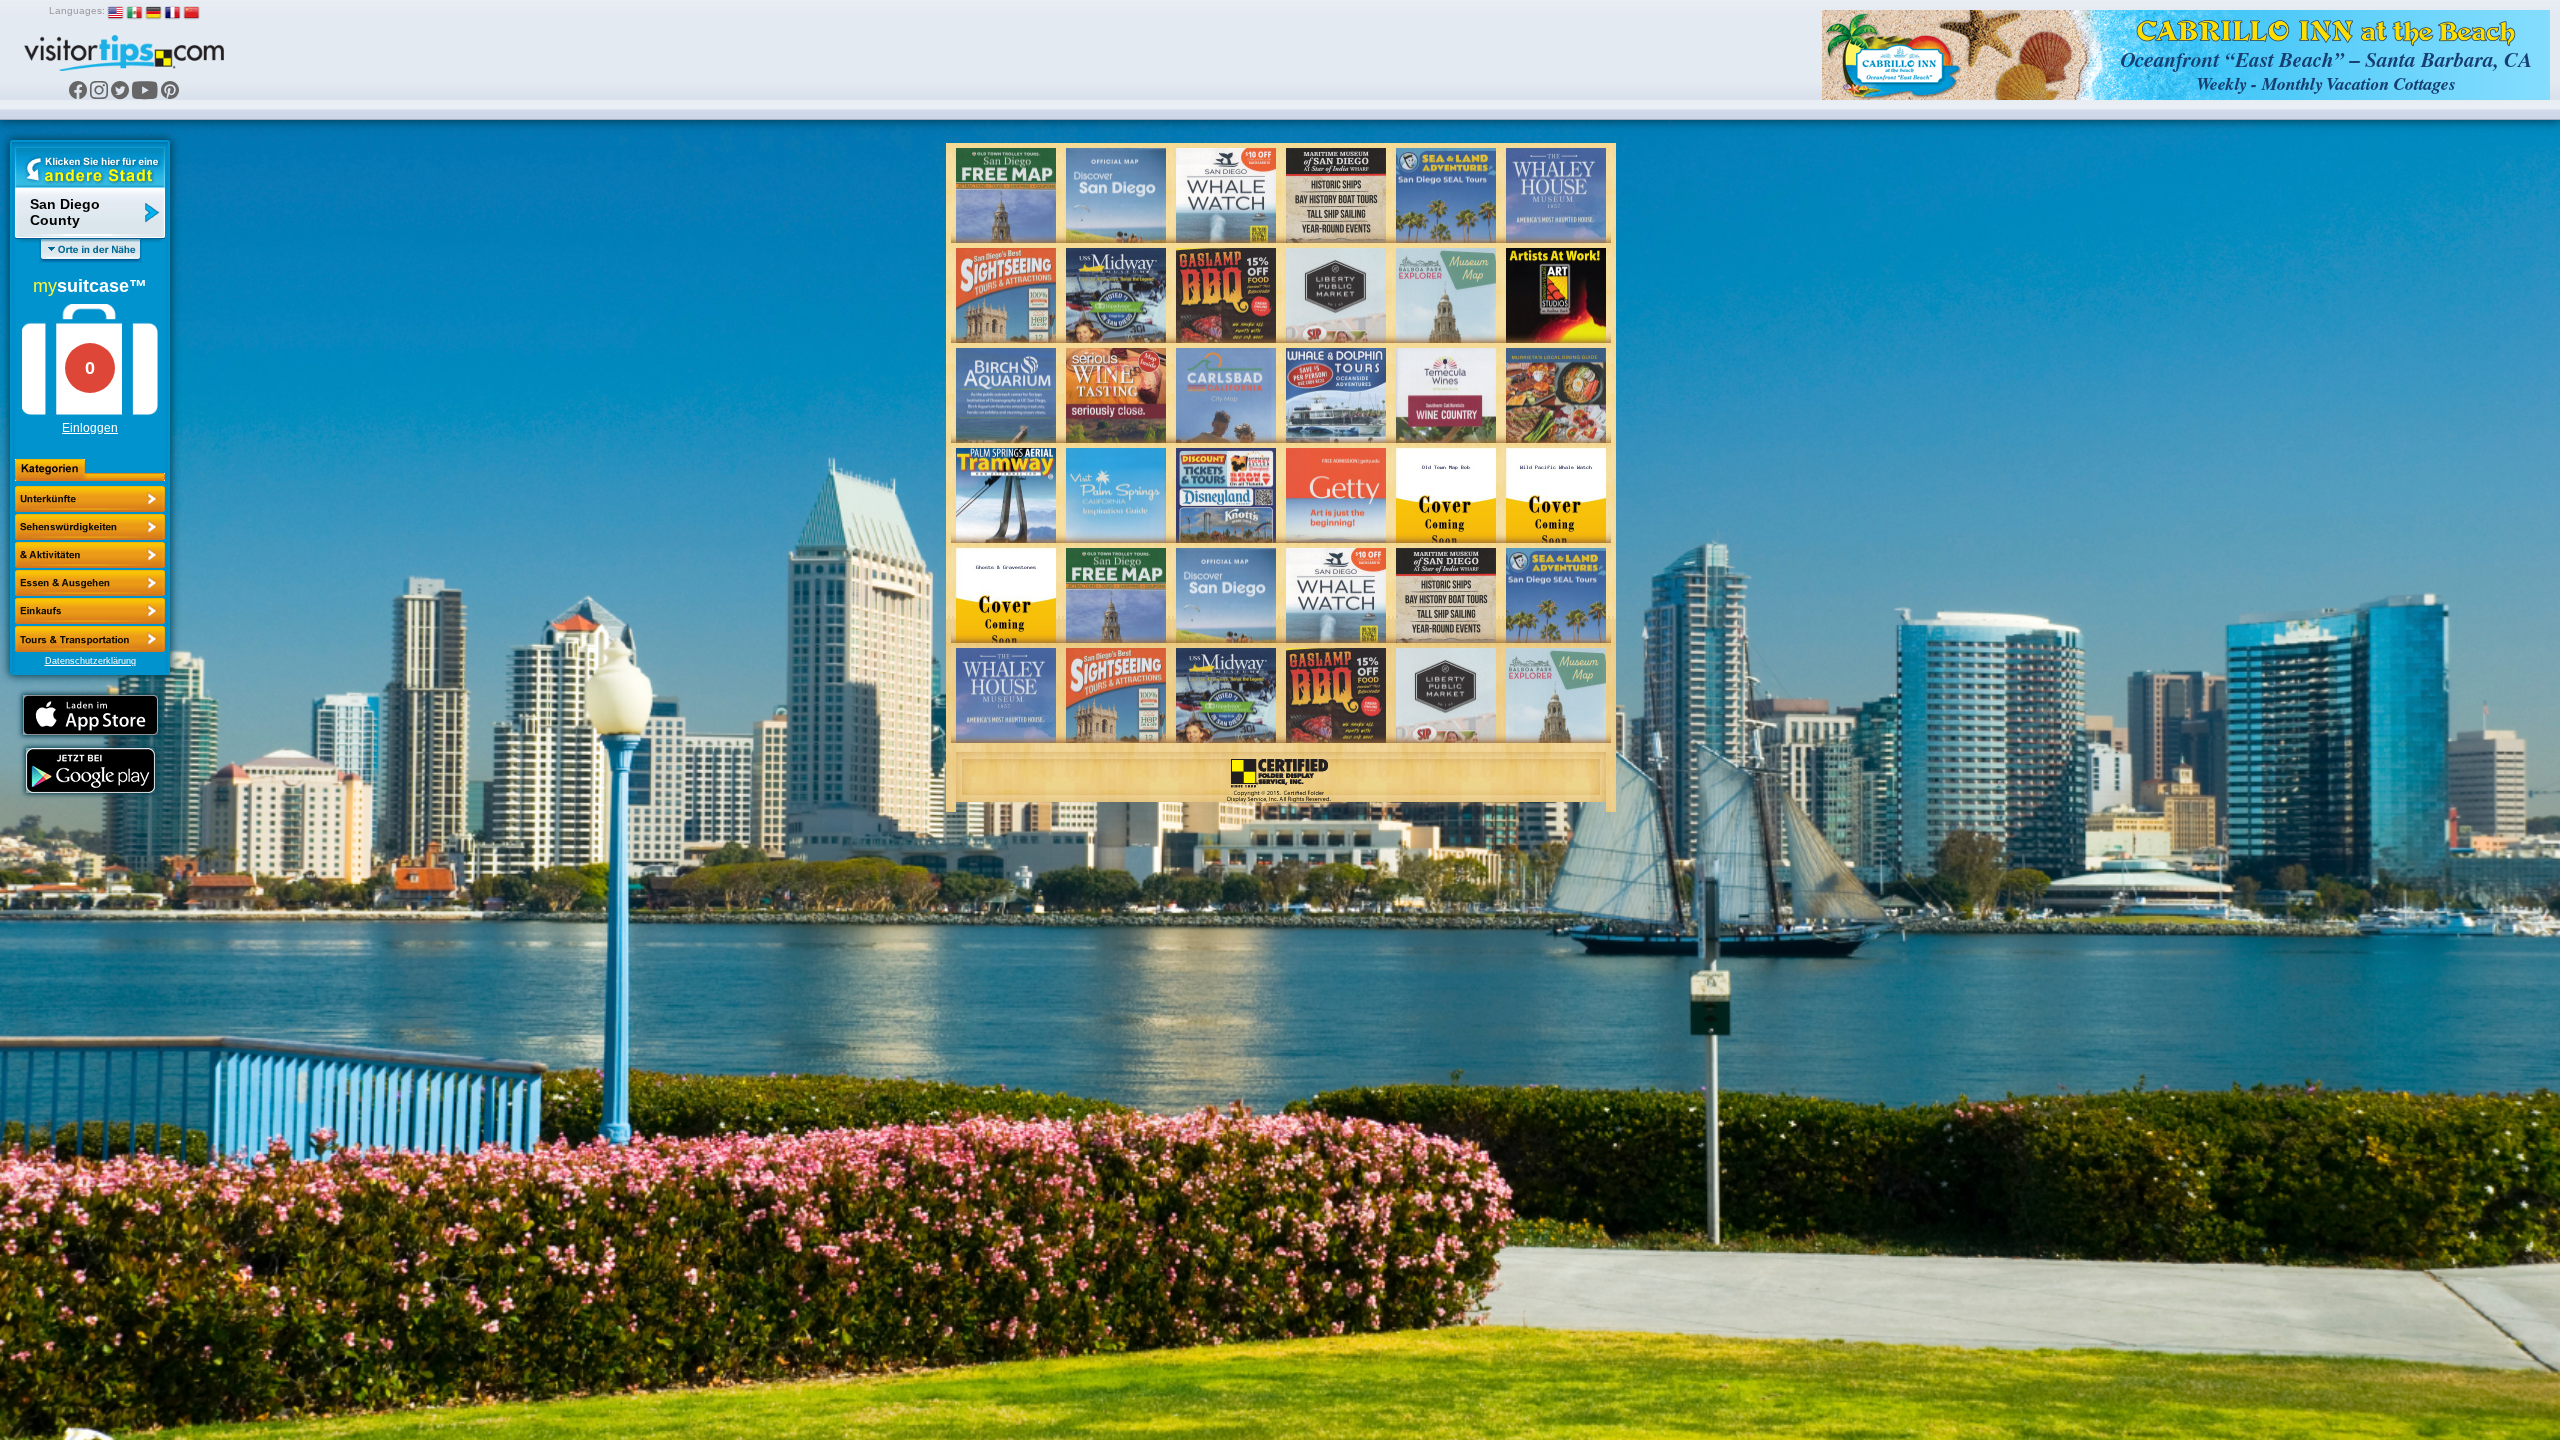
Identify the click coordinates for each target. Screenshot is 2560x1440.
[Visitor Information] (90, 639)
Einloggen (90, 428)
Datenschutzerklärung (90, 661)
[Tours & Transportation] (90, 611)
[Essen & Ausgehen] (90, 555)
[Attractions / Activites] (90, 527)
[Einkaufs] (90, 583)
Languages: (77, 10)
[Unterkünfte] (90, 499)
